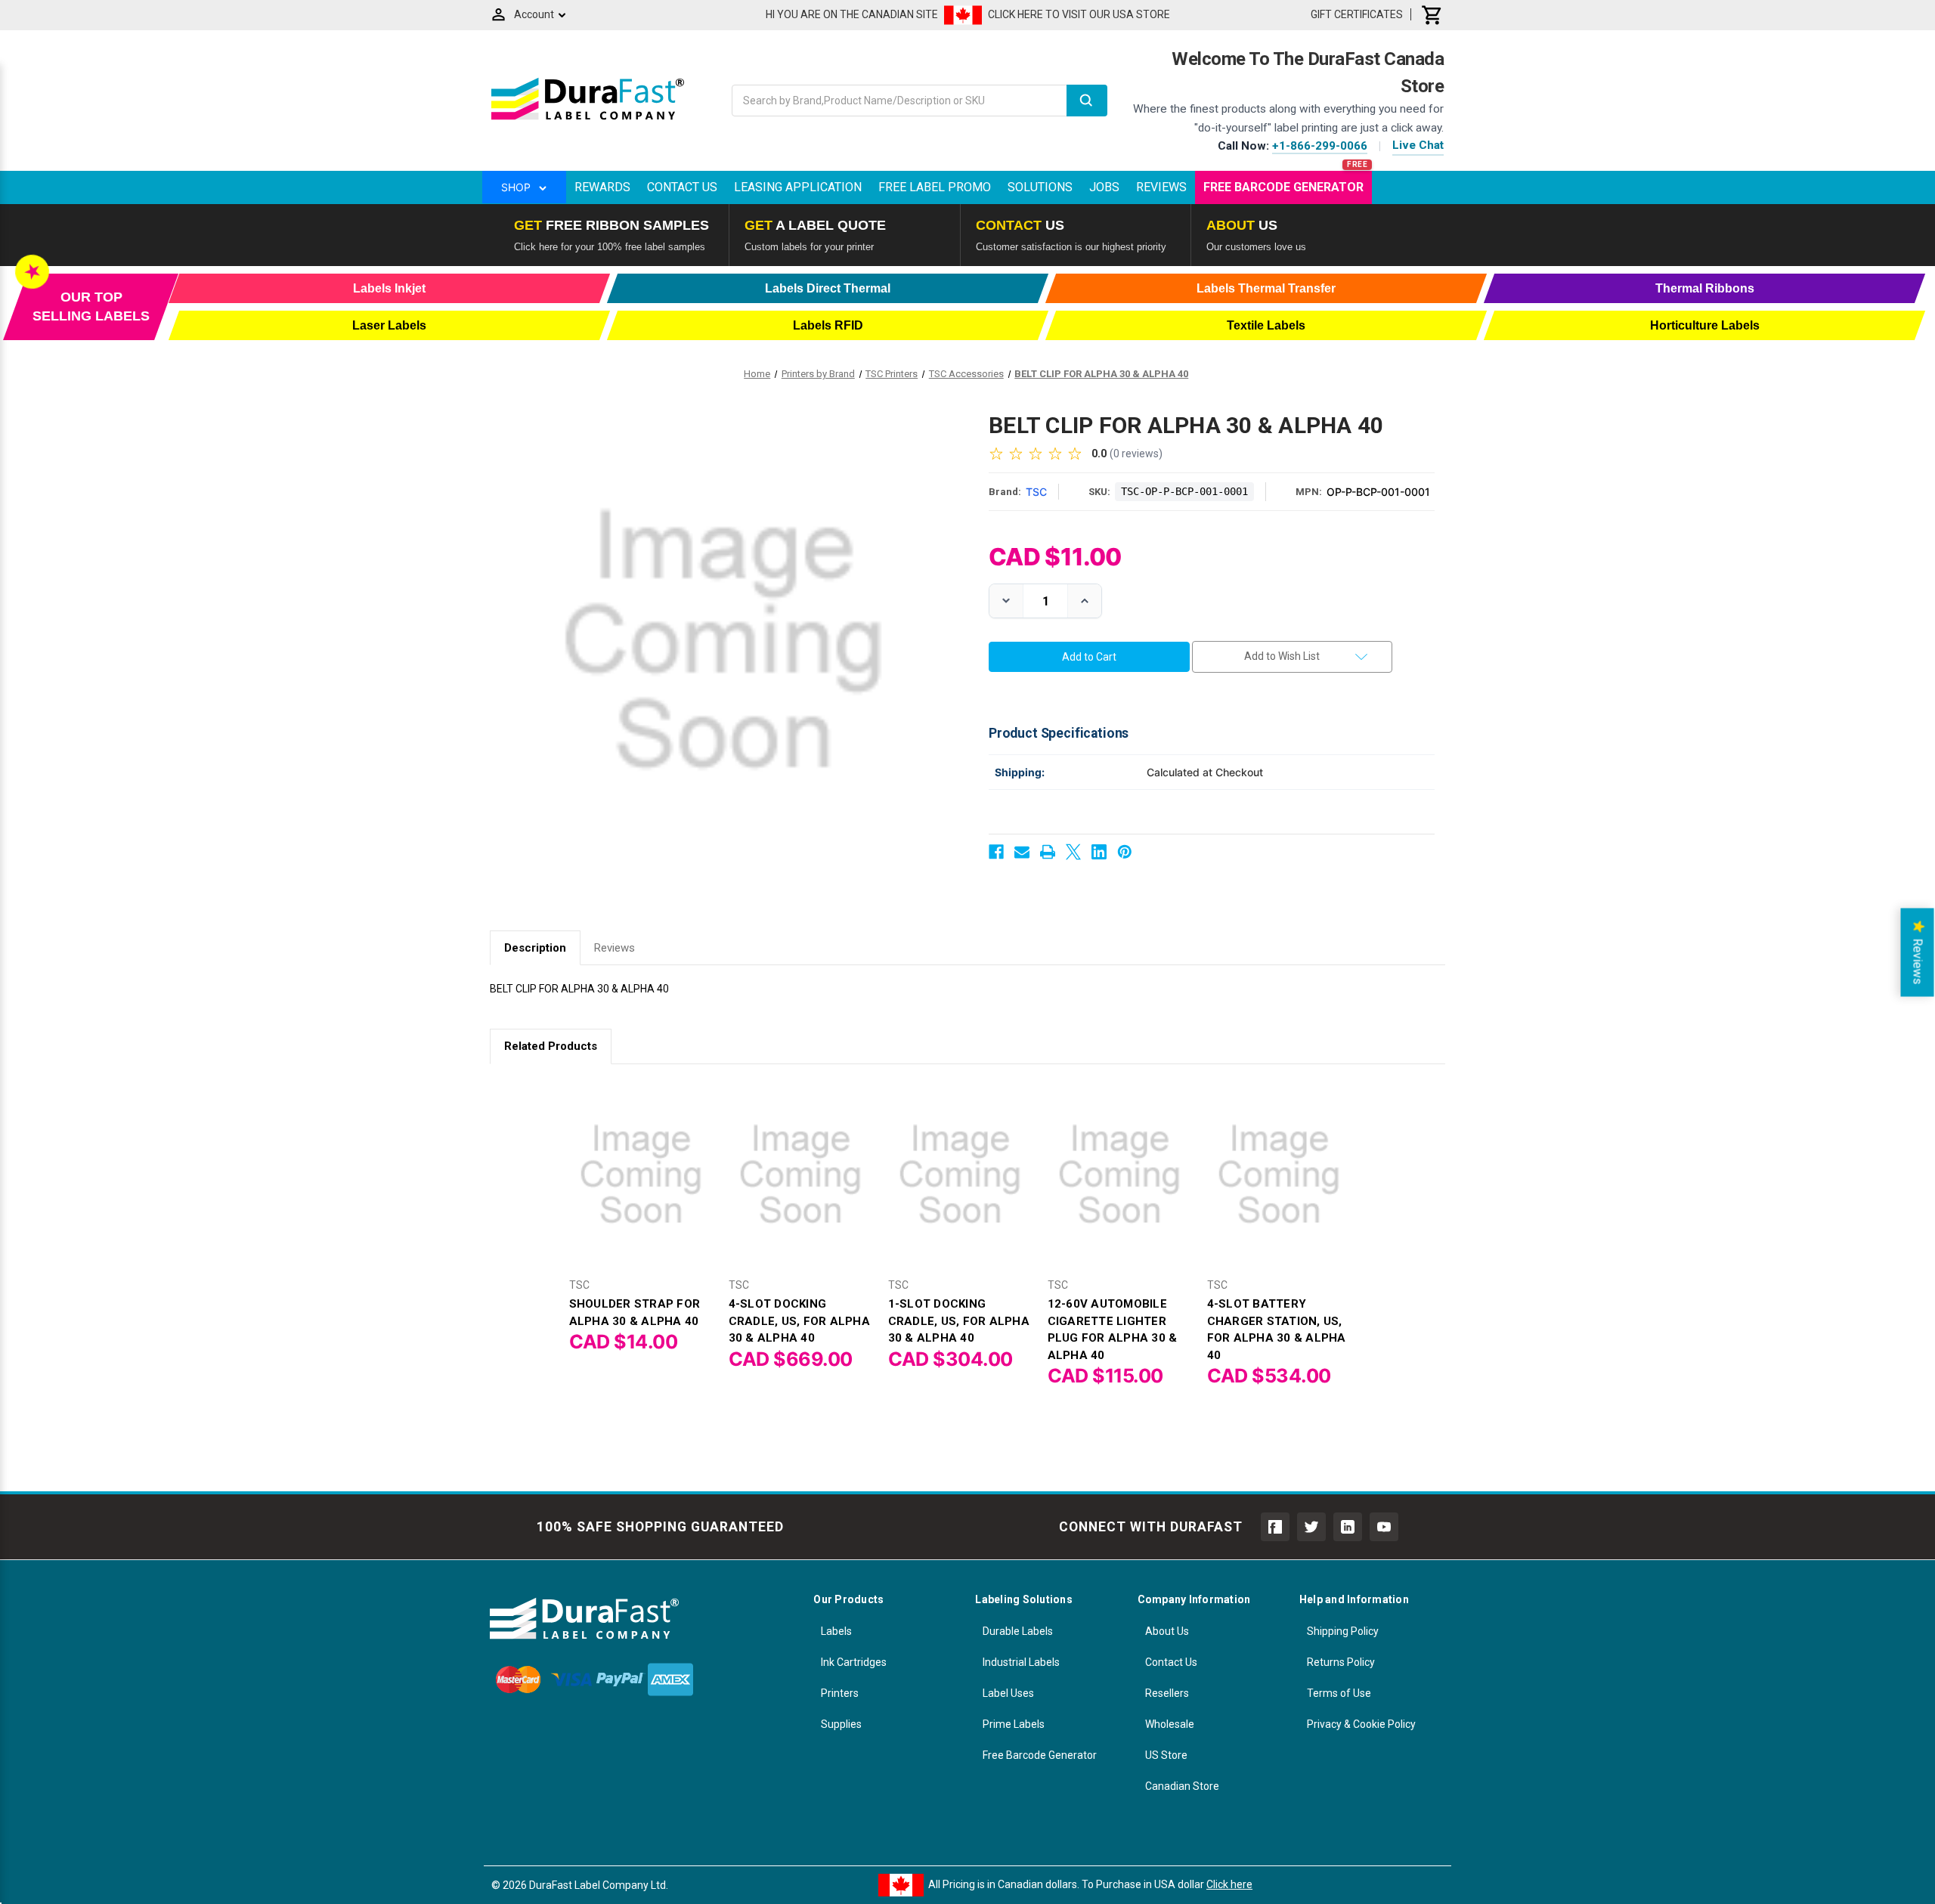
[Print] (1048, 852)
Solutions (1040, 187)
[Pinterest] (1125, 852)
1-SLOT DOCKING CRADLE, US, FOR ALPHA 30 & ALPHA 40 (959, 1321)
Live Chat (1418, 145)
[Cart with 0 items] (1432, 14)
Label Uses (1008, 1693)
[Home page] (588, 119)
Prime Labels (1014, 1724)
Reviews (1161, 187)
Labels (836, 1631)
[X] (1073, 852)
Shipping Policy (1343, 1631)
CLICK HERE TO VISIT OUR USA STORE (1079, 14)
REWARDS (602, 187)
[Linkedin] (1099, 852)
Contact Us (682, 187)
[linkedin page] (1348, 1527)
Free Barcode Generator (1283, 187)
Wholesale (1170, 1724)
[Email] (1022, 852)
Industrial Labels (1021, 1662)
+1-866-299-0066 (1320, 146)
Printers (840, 1693)
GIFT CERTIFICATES (1357, 14)
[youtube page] (1384, 1527)
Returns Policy (1341, 1662)
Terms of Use (1339, 1693)
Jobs (1104, 187)
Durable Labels (1018, 1631)
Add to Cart (641, 1187)
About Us (1167, 1631)
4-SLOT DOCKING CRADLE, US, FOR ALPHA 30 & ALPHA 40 (799, 1321)
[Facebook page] (1275, 1527)
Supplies (841, 1724)
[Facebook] (996, 852)
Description (535, 948)
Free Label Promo (935, 187)
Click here (1229, 1884)
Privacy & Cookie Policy (1361, 1724)
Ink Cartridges (854, 1662)
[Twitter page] (1311, 1527)
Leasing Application (798, 187)
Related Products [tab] (551, 1046)
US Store (1166, 1755)
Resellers (1167, 1693)
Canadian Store (1182, 1786)
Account (534, 14)
